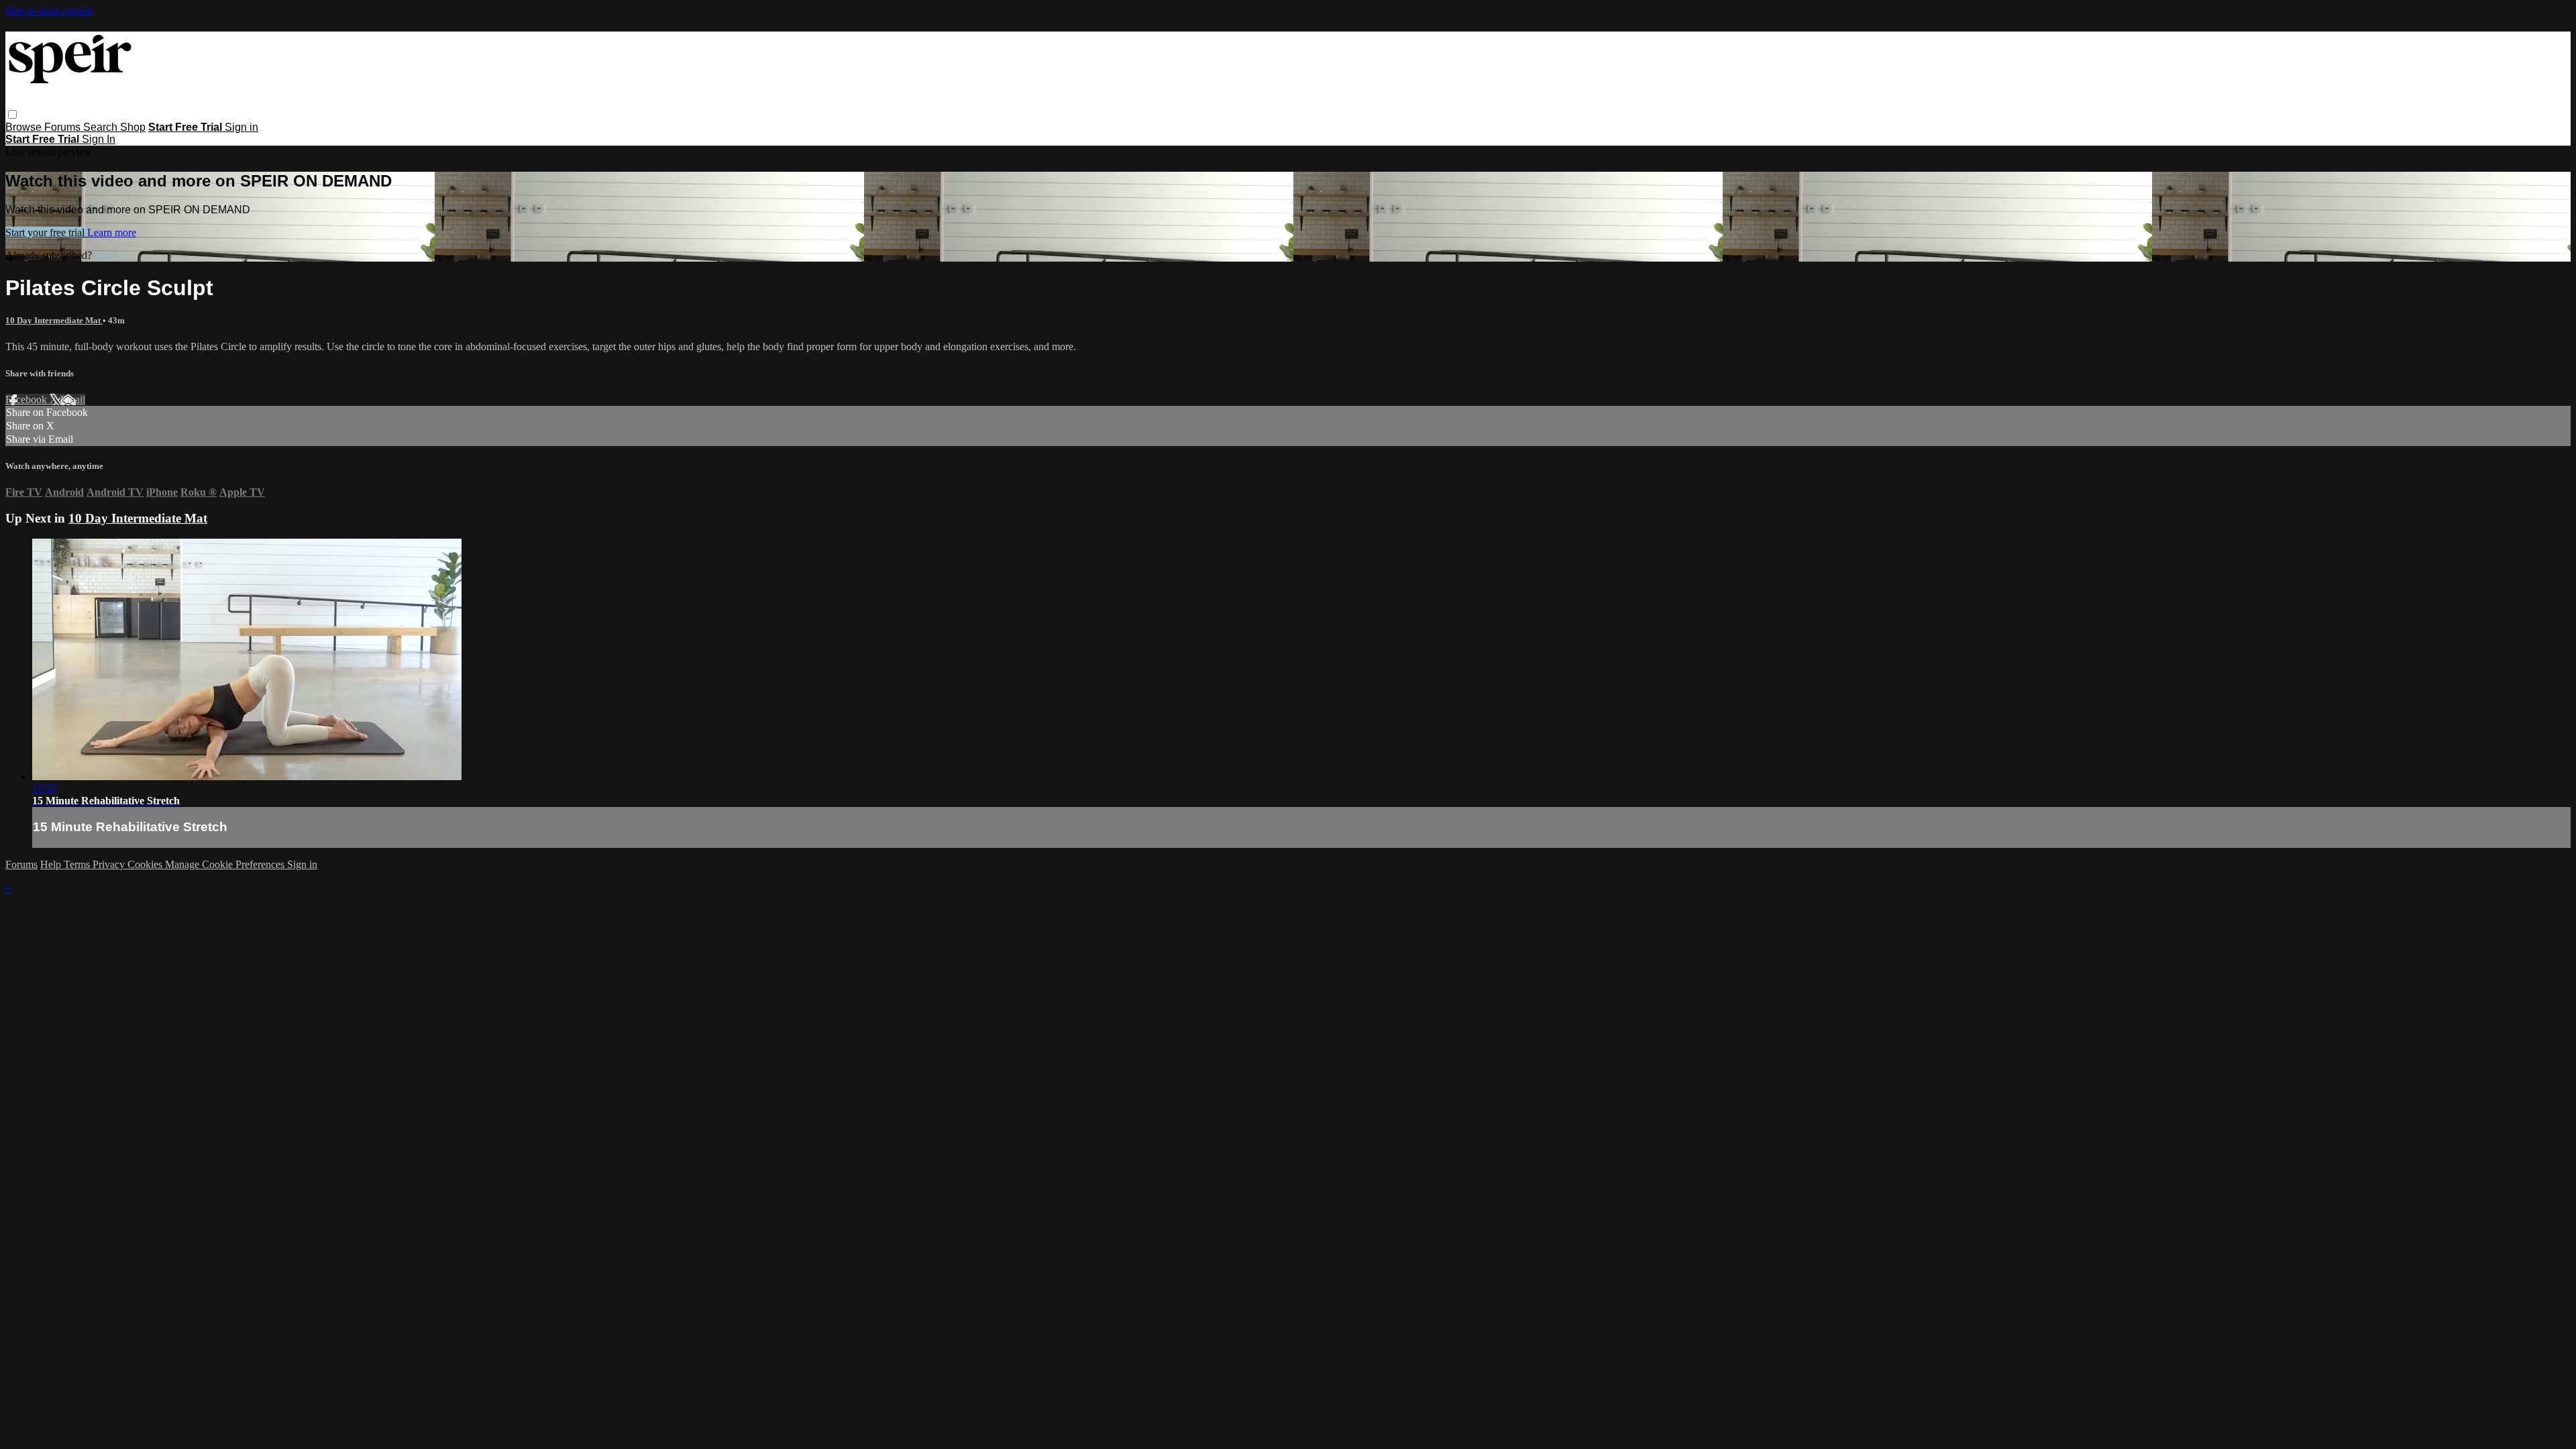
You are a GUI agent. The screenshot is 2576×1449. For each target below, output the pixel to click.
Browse (25, 127)
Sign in (241, 127)
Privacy (110, 864)
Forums (64, 127)
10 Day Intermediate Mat (54, 320)
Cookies (146, 864)
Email (73, 399)
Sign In (99, 139)
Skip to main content (49, 11)
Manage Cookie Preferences (226, 864)
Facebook (28, 399)
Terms (78, 864)
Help (52, 864)
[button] (12, 114)
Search (102, 127)
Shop (133, 127)
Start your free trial (46, 232)
